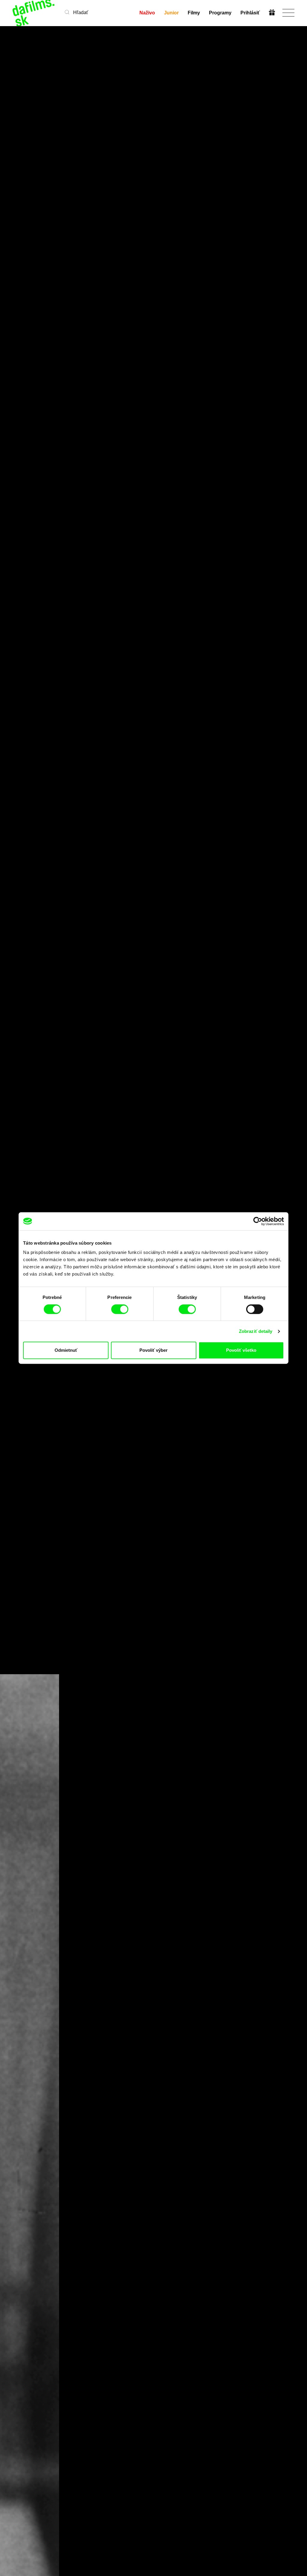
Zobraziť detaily (256, 1331)
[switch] (120, 1309)
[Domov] (34, 13)
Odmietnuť (66, 1350)
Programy (220, 13)
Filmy (194, 13)
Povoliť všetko (241, 1350)
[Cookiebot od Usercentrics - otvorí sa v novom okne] (258, 1221)
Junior (171, 13)
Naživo (147, 13)
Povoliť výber (153, 1350)
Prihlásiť (250, 13)
